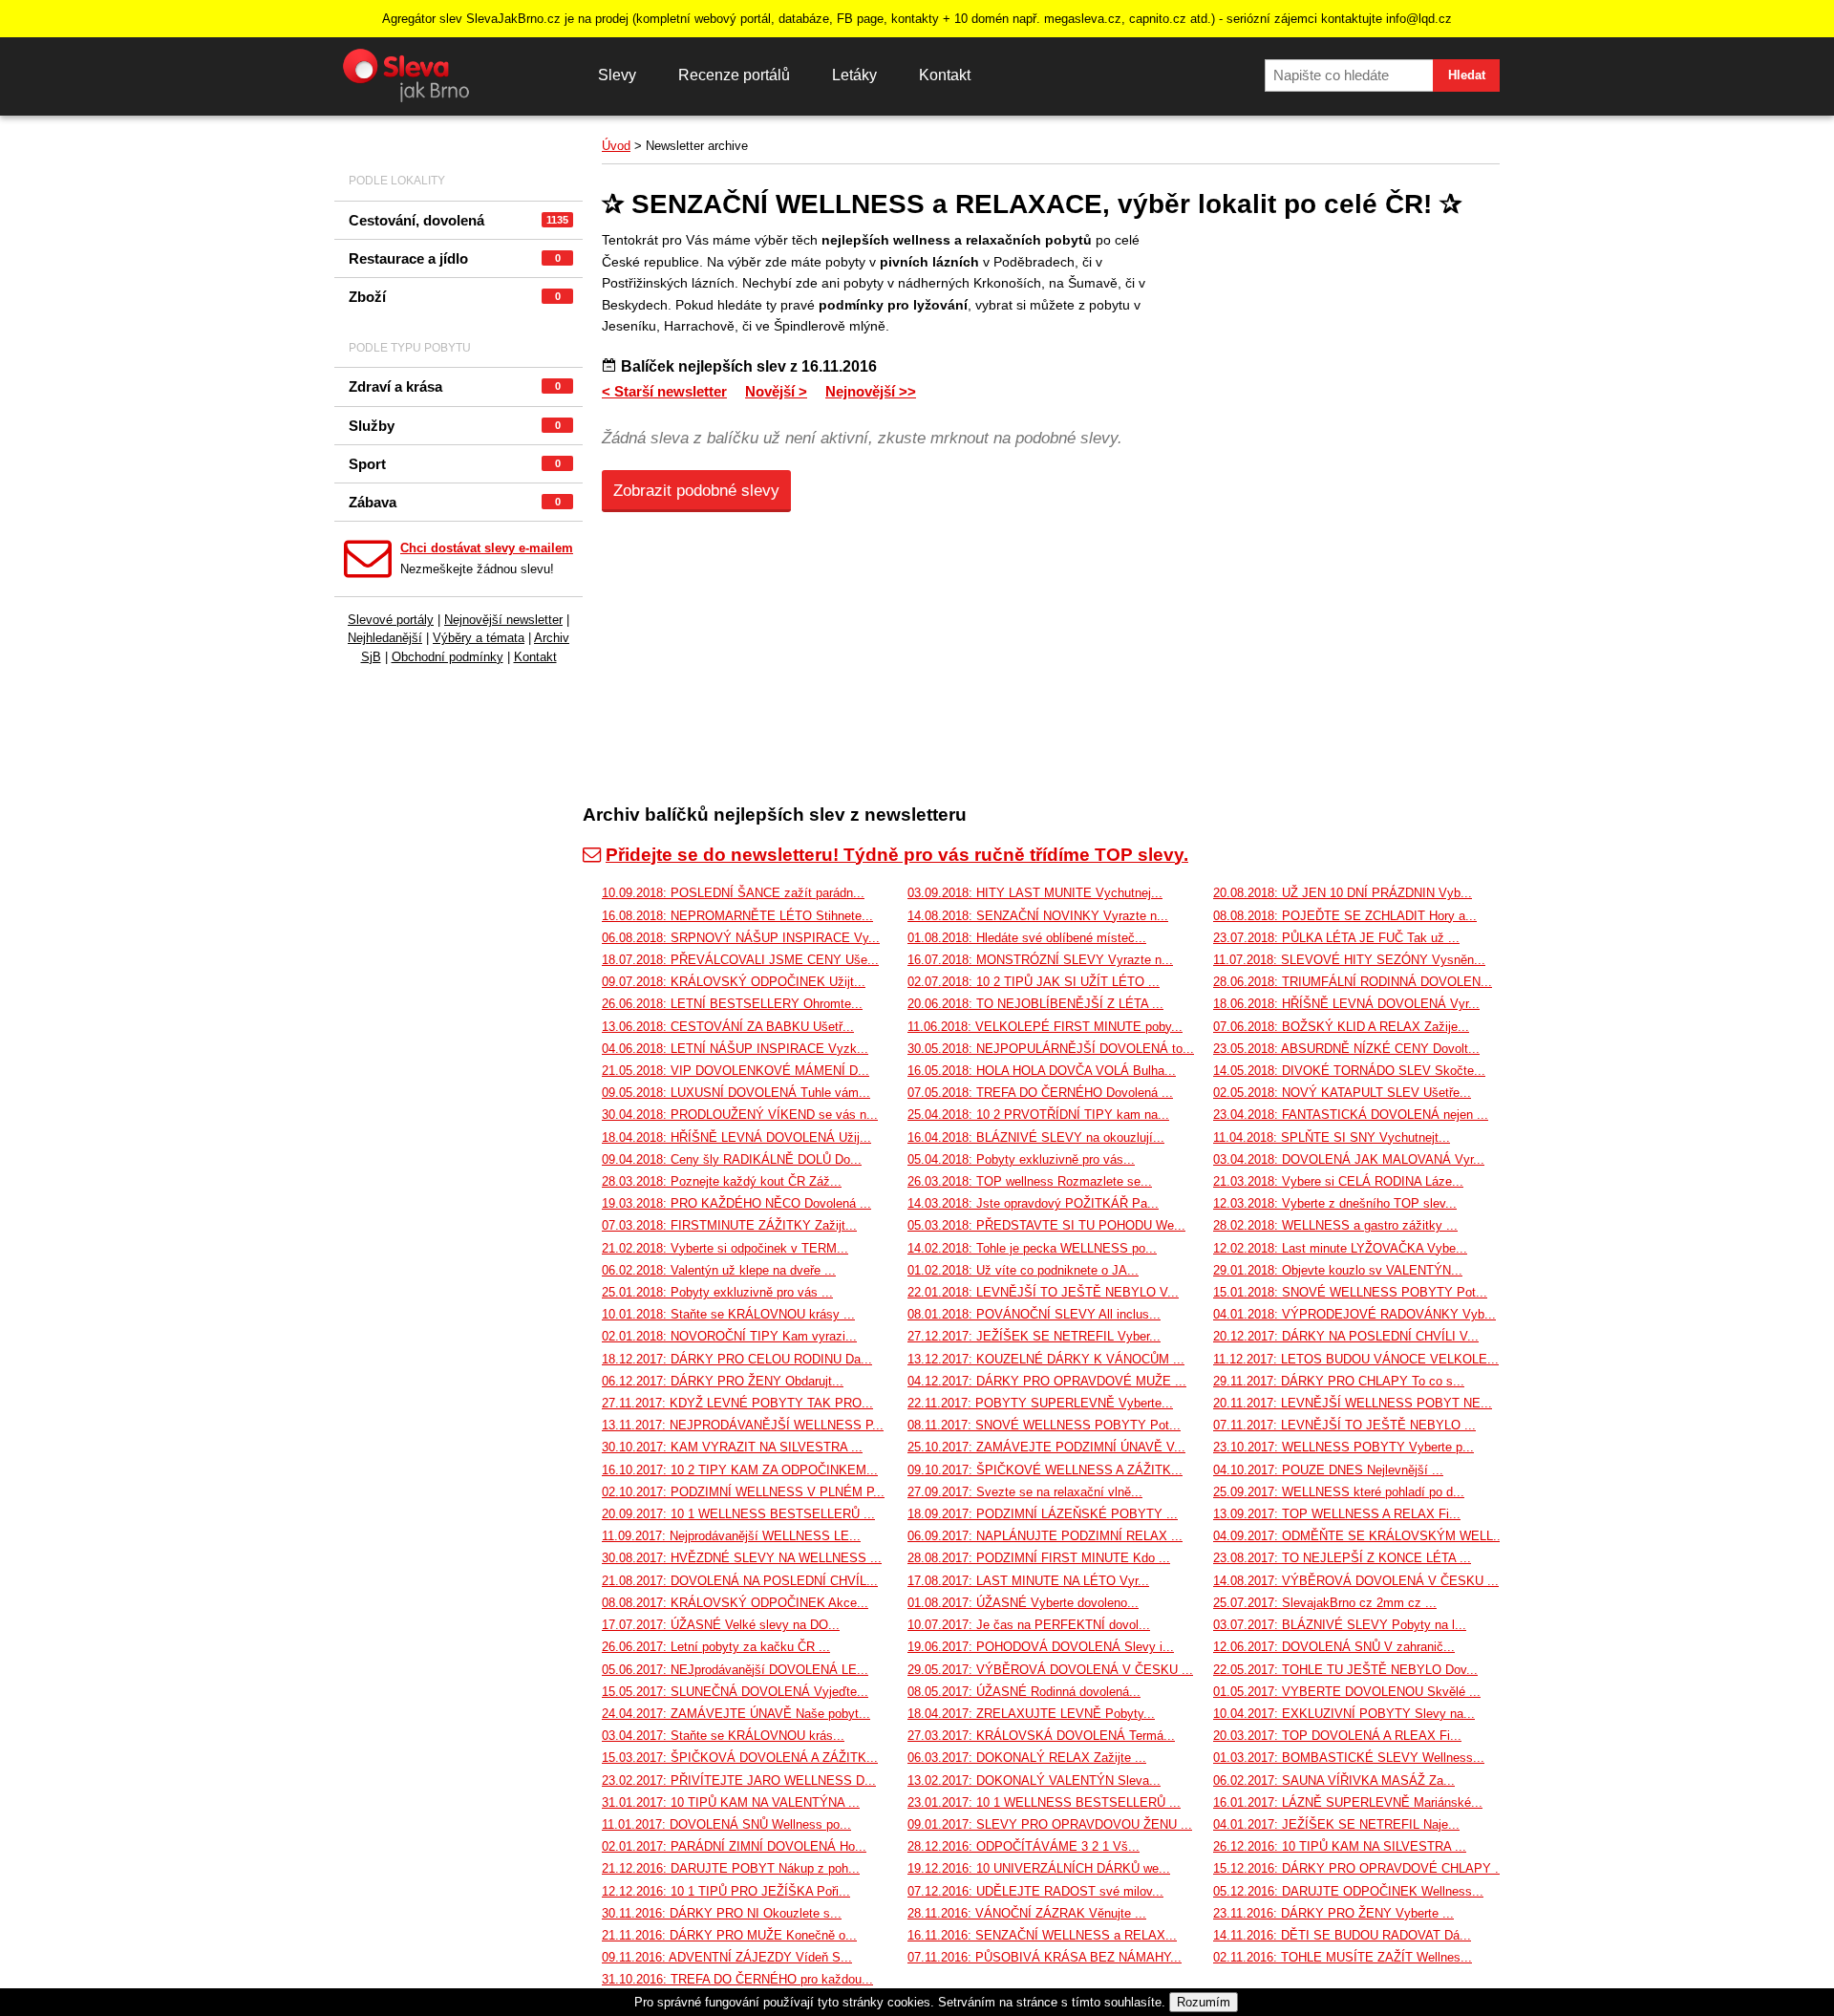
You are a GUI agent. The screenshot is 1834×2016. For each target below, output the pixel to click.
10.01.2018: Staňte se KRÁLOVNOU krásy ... (728, 1314)
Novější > (776, 391)
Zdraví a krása (455, 386)
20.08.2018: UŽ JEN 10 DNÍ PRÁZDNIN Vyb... (1343, 893)
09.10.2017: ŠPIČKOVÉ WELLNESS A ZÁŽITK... (1045, 1470)
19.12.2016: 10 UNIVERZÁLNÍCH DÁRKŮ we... (1039, 1868)
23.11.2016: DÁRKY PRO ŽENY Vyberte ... (1333, 1913)
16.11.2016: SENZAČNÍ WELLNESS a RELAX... (1042, 1935)
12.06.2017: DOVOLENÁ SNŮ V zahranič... (1334, 1647)
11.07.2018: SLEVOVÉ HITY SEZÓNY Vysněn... (1349, 960)
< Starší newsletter (664, 391)
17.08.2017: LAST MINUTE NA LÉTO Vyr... (1028, 1581)
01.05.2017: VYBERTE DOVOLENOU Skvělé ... (1347, 1692)
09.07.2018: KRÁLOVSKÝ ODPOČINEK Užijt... (734, 982)
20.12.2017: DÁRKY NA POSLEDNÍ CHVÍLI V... (1346, 1336)
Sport (455, 464)
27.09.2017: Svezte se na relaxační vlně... (1025, 1492)
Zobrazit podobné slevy (696, 491)
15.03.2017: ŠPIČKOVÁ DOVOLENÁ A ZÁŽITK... (740, 1758)
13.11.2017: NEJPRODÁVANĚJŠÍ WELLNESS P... (743, 1425)
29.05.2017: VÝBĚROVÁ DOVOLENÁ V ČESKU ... (1050, 1670)
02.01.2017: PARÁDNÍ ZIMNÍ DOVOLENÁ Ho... (734, 1846)
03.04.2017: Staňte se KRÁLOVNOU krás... (723, 1736)
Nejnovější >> (871, 391)
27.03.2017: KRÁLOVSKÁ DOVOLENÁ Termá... (1041, 1736)
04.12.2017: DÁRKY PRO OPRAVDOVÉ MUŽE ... (1047, 1381)
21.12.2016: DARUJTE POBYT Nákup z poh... (731, 1868)
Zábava (455, 502)
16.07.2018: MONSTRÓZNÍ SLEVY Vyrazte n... (1040, 960)
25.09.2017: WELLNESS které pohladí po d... (1339, 1492)
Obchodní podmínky (448, 657)
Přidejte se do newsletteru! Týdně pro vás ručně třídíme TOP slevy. (897, 855)
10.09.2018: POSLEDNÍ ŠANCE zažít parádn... (733, 893)
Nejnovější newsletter (503, 620)
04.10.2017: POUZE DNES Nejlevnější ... (1328, 1470)
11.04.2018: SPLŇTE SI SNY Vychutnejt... (1332, 1137)
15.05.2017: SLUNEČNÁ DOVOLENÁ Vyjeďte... (735, 1692)
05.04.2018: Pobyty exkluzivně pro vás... (1021, 1159)
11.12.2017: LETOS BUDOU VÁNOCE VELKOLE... (1356, 1359)
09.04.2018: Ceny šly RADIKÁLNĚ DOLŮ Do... (732, 1159)
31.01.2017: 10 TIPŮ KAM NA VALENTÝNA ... (731, 1802)
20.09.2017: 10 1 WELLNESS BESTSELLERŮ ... (738, 1514)
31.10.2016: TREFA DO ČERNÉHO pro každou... (737, 1979)
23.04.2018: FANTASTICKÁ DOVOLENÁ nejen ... (1351, 1115)
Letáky (854, 75)
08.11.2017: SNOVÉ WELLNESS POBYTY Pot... (1044, 1425)
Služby (455, 426)
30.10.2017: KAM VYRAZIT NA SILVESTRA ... (732, 1447)
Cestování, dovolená (458, 220)
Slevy (617, 75)
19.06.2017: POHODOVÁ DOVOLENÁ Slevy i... (1041, 1647)
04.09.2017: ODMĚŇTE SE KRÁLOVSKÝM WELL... (1359, 1536)
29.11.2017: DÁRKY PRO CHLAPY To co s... (1339, 1381)
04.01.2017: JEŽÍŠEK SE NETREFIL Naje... (1336, 1824)
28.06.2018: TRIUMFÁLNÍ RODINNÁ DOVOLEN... (1353, 982)
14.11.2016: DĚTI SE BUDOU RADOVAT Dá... (1342, 1935)
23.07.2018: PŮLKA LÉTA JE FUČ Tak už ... (1336, 938)
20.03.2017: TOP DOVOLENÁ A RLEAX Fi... (1337, 1736)
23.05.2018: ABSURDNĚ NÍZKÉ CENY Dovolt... (1346, 1049)
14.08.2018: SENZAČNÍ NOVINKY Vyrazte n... (1038, 916)
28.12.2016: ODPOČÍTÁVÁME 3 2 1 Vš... (1024, 1846)
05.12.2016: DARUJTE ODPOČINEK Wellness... (1348, 1891)
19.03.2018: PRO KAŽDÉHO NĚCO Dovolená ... (736, 1203)
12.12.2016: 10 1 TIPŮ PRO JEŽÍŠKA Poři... (726, 1891)
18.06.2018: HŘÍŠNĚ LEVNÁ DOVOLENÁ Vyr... (1346, 1004)
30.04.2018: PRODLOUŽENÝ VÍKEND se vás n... (740, 1115)
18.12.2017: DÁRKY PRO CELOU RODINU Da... (737, 1359)
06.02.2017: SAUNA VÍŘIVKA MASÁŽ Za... (1334, 1780)
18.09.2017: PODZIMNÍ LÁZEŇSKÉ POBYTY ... (1043, 1514)
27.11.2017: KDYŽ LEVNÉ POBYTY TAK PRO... (737, 1403)
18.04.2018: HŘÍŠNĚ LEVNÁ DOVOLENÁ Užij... (736, 1137)
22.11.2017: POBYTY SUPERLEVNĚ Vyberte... (1040, 1403)
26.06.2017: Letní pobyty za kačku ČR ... (716, 1647)
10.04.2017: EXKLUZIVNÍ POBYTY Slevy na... (1344, 1714)
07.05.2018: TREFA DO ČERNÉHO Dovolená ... (1040, 1093)
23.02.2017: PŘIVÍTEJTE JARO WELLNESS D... (739, 1780)
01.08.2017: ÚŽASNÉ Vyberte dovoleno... (1023, 1603)
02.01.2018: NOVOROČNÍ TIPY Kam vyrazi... (729, 1336)
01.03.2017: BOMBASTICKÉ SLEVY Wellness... (1349, 1758)
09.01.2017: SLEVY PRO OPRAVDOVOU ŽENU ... (1050, 1824)
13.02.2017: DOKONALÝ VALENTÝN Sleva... (1034, 1780)
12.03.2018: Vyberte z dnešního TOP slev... (1335, 1203)
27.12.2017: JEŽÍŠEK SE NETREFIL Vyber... (1034, 1336)
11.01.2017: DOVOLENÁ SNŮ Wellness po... (726, 1824)
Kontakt (945, 75)
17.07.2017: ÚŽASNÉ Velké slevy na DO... (721, 1625)
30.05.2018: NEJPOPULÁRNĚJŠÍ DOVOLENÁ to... (1051, 1049)
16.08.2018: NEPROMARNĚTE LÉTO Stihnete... (737, 916)
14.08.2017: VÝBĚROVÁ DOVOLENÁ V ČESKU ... (1356, 1581)
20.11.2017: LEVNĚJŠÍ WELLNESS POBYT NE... (1353, 1403)
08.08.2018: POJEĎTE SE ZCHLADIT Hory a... (1345, 916)
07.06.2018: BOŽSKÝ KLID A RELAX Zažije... (1341, 1027)
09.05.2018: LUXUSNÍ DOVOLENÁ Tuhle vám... (736, 1093)
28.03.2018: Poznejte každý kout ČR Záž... (722, 1181)
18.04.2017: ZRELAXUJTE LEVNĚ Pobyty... (1031, 1714)
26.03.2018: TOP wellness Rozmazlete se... (1030, 1181)
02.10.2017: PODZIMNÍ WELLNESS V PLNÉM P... (743, 1492)
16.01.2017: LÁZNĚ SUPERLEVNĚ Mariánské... (1348, 1802)
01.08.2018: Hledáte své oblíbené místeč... (1027, 938)
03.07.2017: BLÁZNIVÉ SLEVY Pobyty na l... (1340, 1625)
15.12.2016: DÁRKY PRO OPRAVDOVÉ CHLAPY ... (1360, 1868)
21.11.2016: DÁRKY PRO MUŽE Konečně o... (729, 1935)
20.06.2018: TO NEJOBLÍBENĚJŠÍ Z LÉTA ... (1035, 1004)
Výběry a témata (479, 638)
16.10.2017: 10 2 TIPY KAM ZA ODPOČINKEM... (740, 1470)
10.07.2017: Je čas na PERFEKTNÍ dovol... (1029, 1625)
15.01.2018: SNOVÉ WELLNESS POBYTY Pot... (1350, 1292)
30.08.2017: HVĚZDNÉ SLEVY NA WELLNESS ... (742, 1558)
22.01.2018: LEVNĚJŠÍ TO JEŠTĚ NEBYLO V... (1043, 1292)
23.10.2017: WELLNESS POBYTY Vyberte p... (1344, 1447)
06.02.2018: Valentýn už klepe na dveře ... (719, 1270)
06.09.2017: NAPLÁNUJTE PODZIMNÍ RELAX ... (1045, 1536)
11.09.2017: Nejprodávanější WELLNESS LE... (731, 1536)
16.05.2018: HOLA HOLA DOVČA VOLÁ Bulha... (1042, 1071)
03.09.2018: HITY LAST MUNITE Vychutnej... (1035, 893)
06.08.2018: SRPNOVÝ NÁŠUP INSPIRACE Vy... (741, 938)
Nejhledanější (385, 638)
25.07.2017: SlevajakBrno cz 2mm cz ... (1325, 1603)
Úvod (616, 146)
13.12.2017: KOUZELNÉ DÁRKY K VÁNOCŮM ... (1046, 1359)
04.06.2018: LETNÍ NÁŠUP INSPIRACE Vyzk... (735, 1049)
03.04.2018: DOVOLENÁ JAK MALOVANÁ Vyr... (1349, 1159)
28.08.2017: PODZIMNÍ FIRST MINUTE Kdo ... (1039, 1558)
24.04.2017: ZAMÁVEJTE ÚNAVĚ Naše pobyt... (736, 1714)
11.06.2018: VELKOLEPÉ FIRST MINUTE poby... (1045, 1027)
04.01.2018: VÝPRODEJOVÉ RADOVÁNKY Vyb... (1354, 1314)
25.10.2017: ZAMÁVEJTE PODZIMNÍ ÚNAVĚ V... (1046, 1447)
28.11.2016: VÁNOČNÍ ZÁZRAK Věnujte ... (1027, 1913)
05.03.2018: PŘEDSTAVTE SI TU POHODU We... (1046, 1225)
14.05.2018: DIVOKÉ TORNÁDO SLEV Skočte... (1349, 1071)
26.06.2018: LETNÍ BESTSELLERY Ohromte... (732, 1004)
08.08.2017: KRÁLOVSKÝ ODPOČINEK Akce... (735, 1603)
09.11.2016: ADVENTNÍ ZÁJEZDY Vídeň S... (727, 1957)
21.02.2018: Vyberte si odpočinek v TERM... (725, 1248)
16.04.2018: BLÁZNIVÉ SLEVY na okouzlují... (1036, 1137)
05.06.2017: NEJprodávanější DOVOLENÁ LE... (735, 1670)
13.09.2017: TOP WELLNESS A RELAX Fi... (1337, 1514)
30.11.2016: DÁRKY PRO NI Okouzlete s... (722, 1913)
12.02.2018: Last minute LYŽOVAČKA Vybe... (1340, 1248)
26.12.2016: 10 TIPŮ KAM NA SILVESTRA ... (1340, 1846)
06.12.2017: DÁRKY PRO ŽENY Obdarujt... (723, 1381)
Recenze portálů (734, 75)
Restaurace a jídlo (455, 258)
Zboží (455, 297)
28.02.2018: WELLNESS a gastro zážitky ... (1335, 1225)
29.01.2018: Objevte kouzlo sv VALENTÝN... (1338, 1270)
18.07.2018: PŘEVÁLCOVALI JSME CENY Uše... (740, 960)
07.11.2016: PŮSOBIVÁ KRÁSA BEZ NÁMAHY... (1045, 1957)
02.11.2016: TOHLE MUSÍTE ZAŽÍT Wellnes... (1343, 1957)
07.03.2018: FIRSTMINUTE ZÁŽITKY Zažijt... (729, 1225)
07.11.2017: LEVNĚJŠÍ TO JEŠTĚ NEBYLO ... (1344, 1425)
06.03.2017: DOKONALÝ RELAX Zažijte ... (1027, 1758)
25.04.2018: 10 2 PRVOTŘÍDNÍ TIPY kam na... (1038, 1115)
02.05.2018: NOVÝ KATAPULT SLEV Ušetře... (1342, 1093)
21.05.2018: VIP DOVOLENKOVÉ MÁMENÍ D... (736, 1071)
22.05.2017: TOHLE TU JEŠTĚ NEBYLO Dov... (1345, 1670)
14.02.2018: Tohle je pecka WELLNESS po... (1032, 1248)
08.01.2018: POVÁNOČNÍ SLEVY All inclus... (1034, 1314)
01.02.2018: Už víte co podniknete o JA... (1023, 1270)
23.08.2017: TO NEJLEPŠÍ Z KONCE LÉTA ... (1342, 1558)
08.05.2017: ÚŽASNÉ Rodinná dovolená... (1024, 1692)
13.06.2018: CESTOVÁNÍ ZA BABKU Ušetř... (728, 1027)
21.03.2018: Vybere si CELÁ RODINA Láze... (1338, 1181)
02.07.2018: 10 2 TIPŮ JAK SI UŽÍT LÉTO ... (1034, 982)
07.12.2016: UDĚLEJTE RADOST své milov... (1035, 1891)
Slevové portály (391, 620)
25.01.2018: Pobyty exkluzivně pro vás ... (717, 1292)
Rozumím (1204, 2002)
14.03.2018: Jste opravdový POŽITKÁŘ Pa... (1033, 1203)
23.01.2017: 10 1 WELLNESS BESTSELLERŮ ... (1044, 1802)
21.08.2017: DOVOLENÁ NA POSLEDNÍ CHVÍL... (740, 1581)
